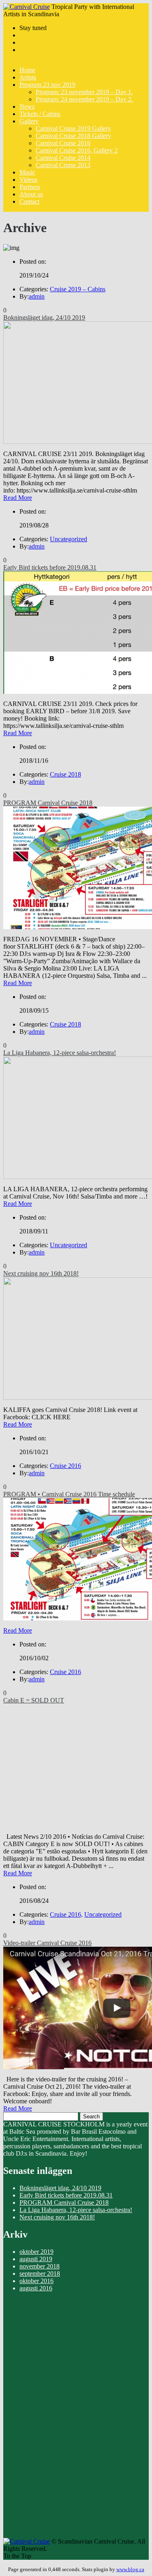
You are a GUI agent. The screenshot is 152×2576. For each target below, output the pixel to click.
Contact (29, 201)
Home (27, 70)
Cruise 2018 (65, 774)
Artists (28, 77)
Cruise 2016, (66, 1914)
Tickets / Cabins (40, 114)
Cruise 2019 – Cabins (78, 289)
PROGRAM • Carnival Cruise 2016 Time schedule (69, 1494)
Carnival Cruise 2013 (63, 165)
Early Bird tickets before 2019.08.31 (50, 567)
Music (27, 172)
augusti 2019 (36, 2259)
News (27, 107)
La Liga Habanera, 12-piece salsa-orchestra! (60, 1053)
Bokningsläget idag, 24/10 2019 (44, 317)
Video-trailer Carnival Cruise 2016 (47, 1943)
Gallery (29, 121)
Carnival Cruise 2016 (63, 143)
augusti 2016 (36, 2288)
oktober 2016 (36, 2281)
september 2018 (40, 2274)
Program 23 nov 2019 (47, 85)
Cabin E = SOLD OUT (34, 1700)
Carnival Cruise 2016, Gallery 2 (77, 150)
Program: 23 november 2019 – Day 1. (84, 92)
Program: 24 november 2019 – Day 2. (84, 99)
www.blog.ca (130, 2569)
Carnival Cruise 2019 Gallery (73, 128)
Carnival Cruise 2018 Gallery (73, 136)
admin (37, 296)
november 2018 (40, 2266)
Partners (30, 187)
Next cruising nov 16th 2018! (41, 1273)
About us (31, 194)
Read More (18, 498)
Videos (28, 180)
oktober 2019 (36, 2252)
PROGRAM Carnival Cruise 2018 (48, 803)
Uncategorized (69, 539)
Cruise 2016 (65, 1466)
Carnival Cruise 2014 (63, 158)
